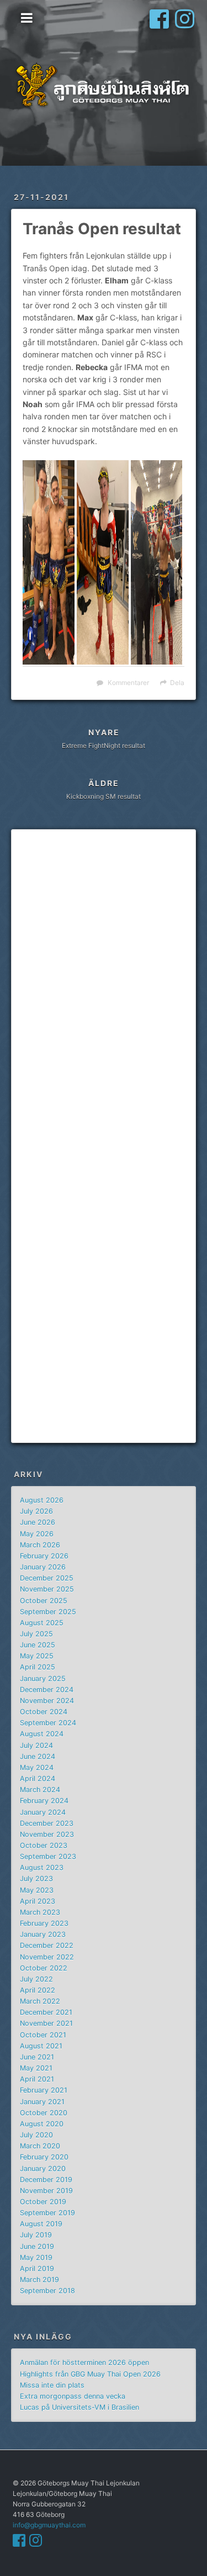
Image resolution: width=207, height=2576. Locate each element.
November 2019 (46, 2191)
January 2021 (42, 2102)
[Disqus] (104, 988)
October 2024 (44, 1712)
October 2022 (44, 1968)
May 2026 (37, 1534)
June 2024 (38, 1756)
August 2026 (42, 1500)
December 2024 (47, 1690)
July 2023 (36, 1879)
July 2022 (36, 1979)
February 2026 (44, 1556)
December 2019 (46, 2180)
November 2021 (46, 2023)
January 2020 (43, 2169)
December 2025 (47, 1578)
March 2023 (40, 1912)
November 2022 (47, 1957)
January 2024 (43, 1812)
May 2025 (37, 1656)
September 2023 (48, 1856)
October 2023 (44, 1845)
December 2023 (47, 1823)
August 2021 (41, 2046)
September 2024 (48, 1723)
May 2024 (37, 1768)
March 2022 (40, 2001)
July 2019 (36, 2235)
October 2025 (44, 1601)
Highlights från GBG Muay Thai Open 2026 (90, 2374)
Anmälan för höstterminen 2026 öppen (84, 2362)
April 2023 (38, 1901)
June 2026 (38, 1522)
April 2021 (37, 2079)
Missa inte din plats (52, 2385)
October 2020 (44, 2113)
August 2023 (42, 1868)
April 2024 (38, 1779)
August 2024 (42, 1734)
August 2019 (41, 2224)
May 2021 (36, 2068)
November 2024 (47, 1701)
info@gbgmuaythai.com (49, 2525)
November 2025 (47, 1589)
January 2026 (43, 1567)
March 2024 (40, 1790)
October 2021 (43, 2035)
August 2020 (42, 2124)
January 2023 (43, 1934)
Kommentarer (128, 683)
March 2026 (40, 1545)
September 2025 (48, 1612)
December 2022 (47, 1945)
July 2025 (36, 1634)
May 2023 (37, 1890)
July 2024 (36, 1745)
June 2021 (37, 2057)
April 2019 (37, 2269)
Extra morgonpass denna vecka (73, 2396)
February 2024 (44, 1801)
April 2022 (38, 1990)
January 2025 (43, 1679)
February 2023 (44, 1923)
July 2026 (36, 1511)
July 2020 (36, 2135)
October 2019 (43, 2202)
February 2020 (44, 2157)
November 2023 (47, 1834)
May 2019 (36, 2258)
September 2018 (47, 2291)
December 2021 (46, 2012)
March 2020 (40, 2146)
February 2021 (44, 2090)
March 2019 (39, 2280)
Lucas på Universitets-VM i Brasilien (79, 2407)
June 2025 (38, 1645)
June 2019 (37, 2246)
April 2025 (38, 1667)
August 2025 (42, 1623)
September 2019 (47, 2213)
